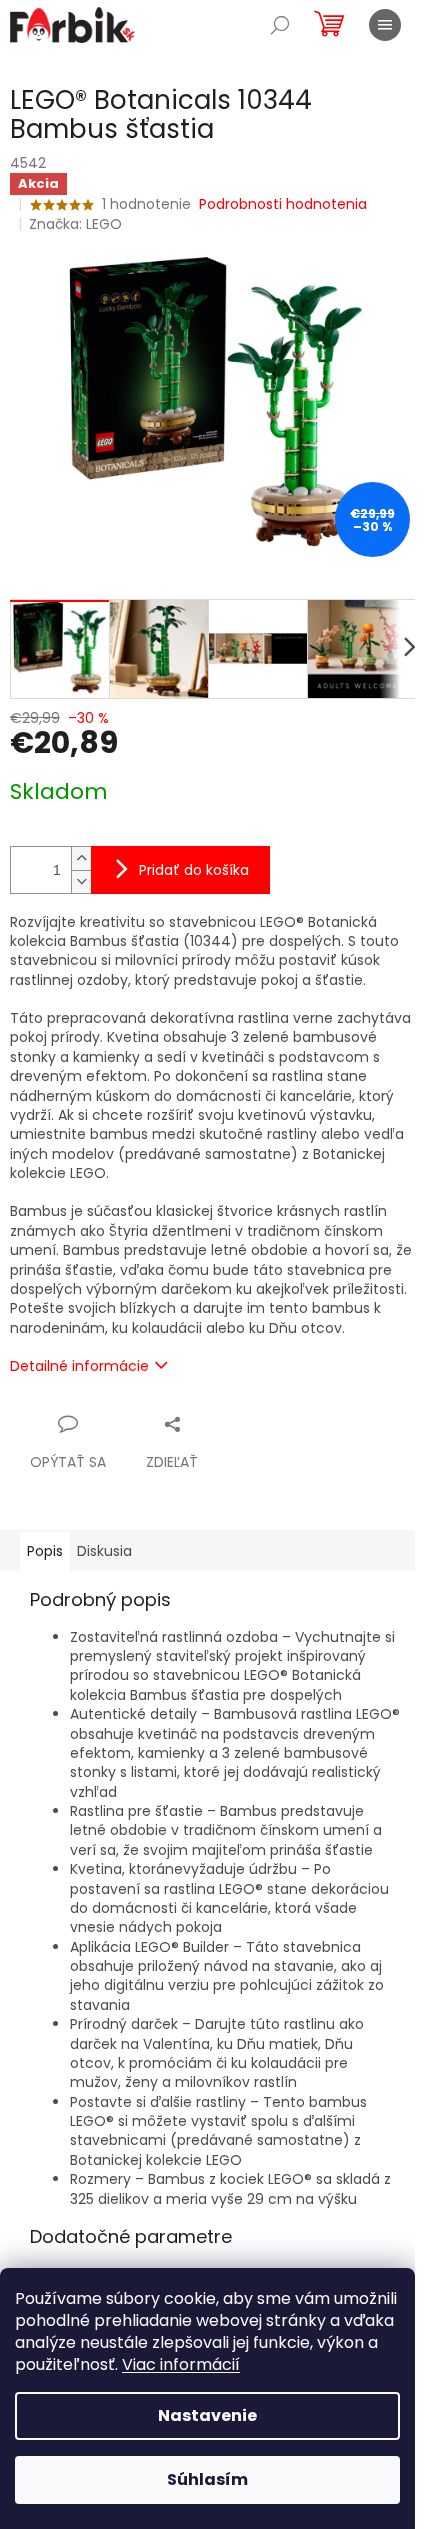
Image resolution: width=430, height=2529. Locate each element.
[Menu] (385, 25)
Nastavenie (207, 2415)
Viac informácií (181, 2364)
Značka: (75, 224)
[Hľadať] (280, 25)
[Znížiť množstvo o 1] (81, 881)
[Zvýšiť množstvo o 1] (81, 858)
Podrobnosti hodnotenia (283, 204)
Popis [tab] (45, 1551)
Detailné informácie (79, 1366)
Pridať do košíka (194, 870)
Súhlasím (207, 2479)
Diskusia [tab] (104, 1551)
